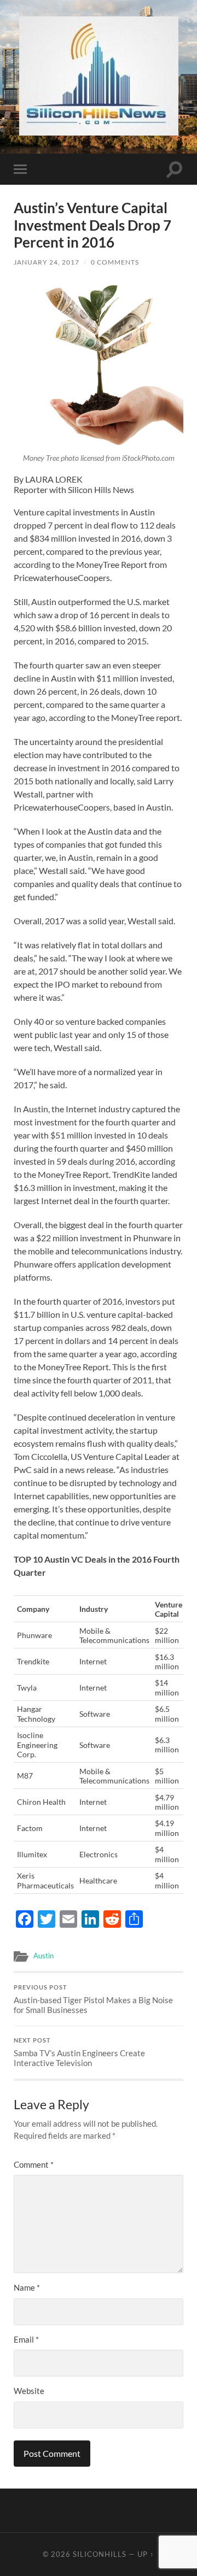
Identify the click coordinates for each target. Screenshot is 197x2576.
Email (26, 2339)
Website (29, 2391)
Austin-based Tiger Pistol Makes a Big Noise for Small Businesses (93, 1999)
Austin (44, 1956)
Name (27, 2287)
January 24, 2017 (47, 262)
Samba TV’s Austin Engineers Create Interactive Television (79, 2052)
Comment (34, 2164)
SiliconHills (100, 2554)
